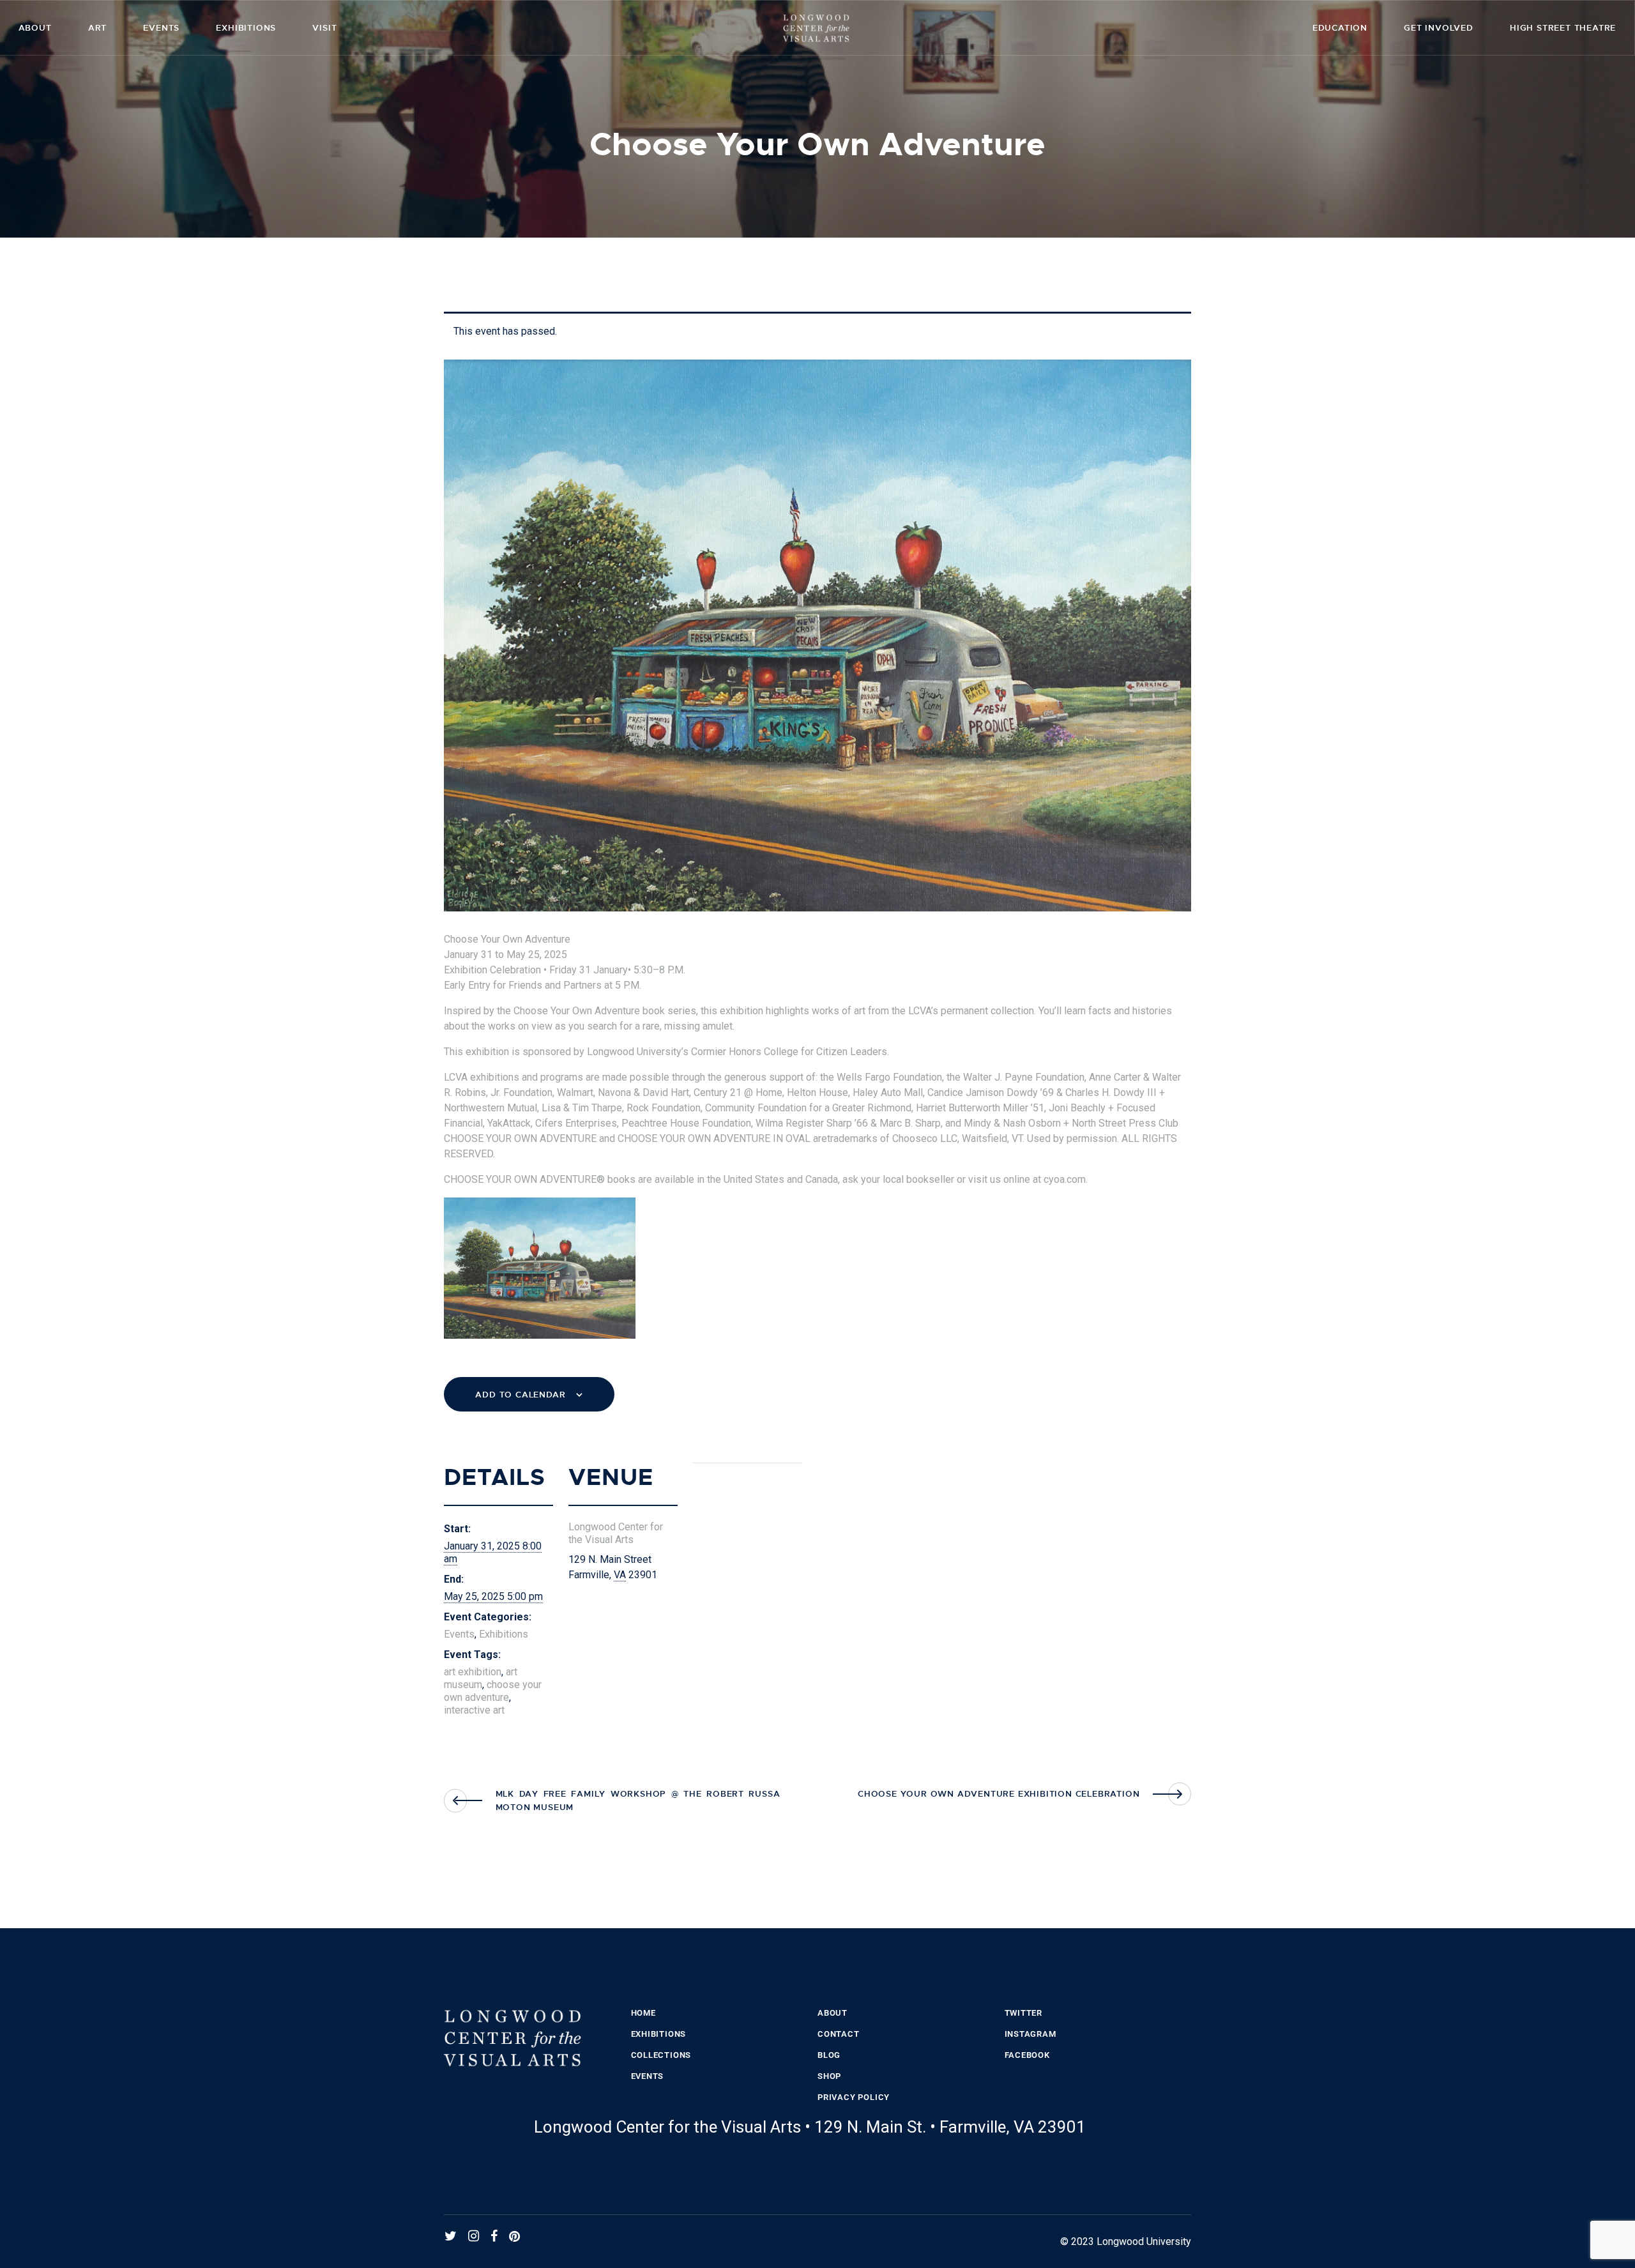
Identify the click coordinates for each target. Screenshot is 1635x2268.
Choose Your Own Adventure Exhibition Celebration (999, 1794)
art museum (481, 1678)
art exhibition (473, 1672)
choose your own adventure (493, 1691)
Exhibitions (504, 1634)
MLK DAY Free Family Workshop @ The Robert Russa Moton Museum (638, 1800)
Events (459, 1634)
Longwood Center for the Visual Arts (616, 1533)
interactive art (474, 1710)
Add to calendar (520, 1395)
